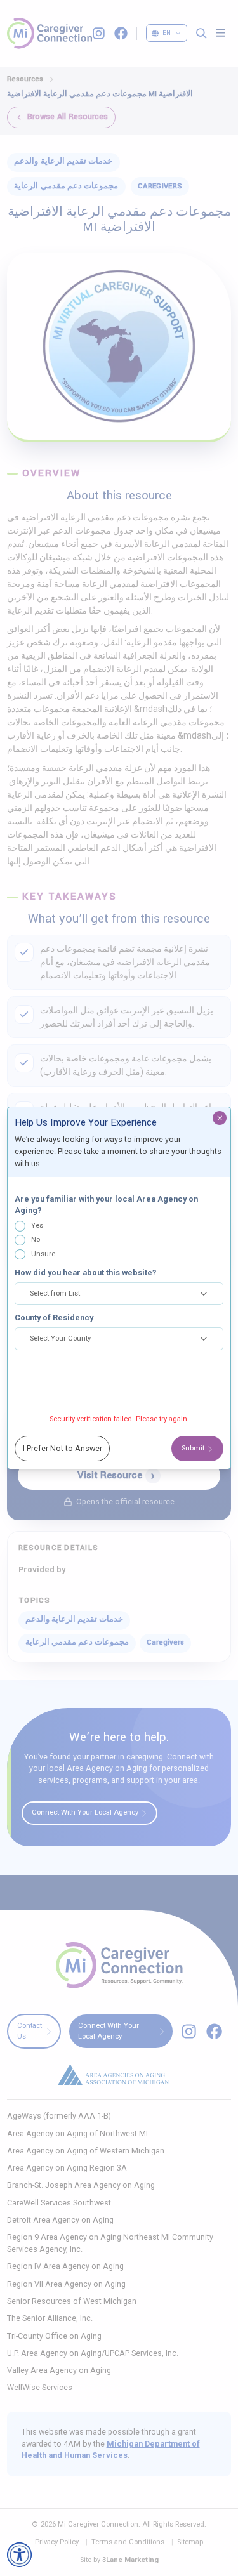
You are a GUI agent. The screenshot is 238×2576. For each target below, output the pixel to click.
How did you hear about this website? (85, 1272)
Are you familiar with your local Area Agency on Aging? (106, 1205)
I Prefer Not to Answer (63, 1448)
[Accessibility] (19, 2555)
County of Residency (54, 1318)
